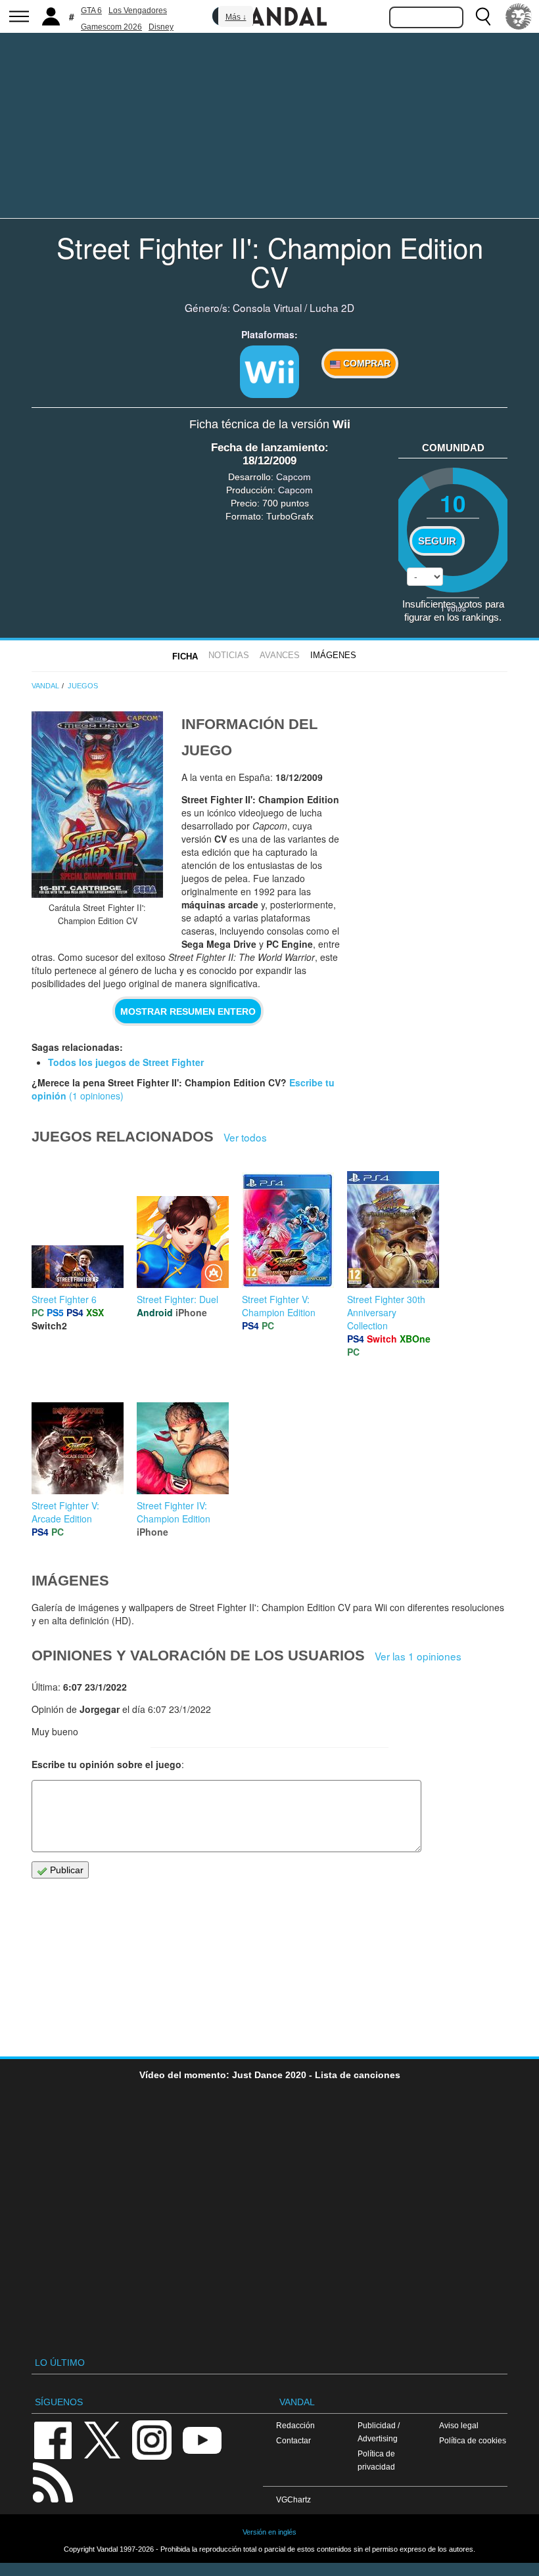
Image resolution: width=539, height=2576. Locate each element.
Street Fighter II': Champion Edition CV (270, 261)
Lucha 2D (332, 307)
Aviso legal (459, 2425)
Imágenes (333, 655)
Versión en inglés (269, 2532)
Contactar (293, 2440)
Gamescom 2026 (111, 27)
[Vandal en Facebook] (53, 2439)
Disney (161, 27)
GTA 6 (91, 11)
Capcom (293, 477)
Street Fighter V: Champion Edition (279, 1306)
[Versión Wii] (269, 372)
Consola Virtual (267, 307)
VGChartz (293, 2499)
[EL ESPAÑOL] (519, 16)
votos (453, 608)
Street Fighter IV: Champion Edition (174, 1512)
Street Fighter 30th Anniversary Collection (386, 1312)
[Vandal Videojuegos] (269, 15)
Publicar (65, 1870)
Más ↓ (236, 17)
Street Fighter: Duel (177, 1299)
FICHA (185, 656)
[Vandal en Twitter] (103, 2439)
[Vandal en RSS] (53, 2481)
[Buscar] (483, 16)
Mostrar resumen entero (188, 1011)
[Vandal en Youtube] (202, 2439)
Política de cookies (473, 2440)
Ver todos (245, 1137)
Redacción (295, 2425)
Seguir (437, 541)
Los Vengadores (138, 11)
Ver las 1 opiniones (418, 1656)
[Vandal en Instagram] (152, 2439)
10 (453, 503)
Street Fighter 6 (64, 1299)
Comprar (365, 363)
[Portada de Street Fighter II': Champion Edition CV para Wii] (97, 805)
